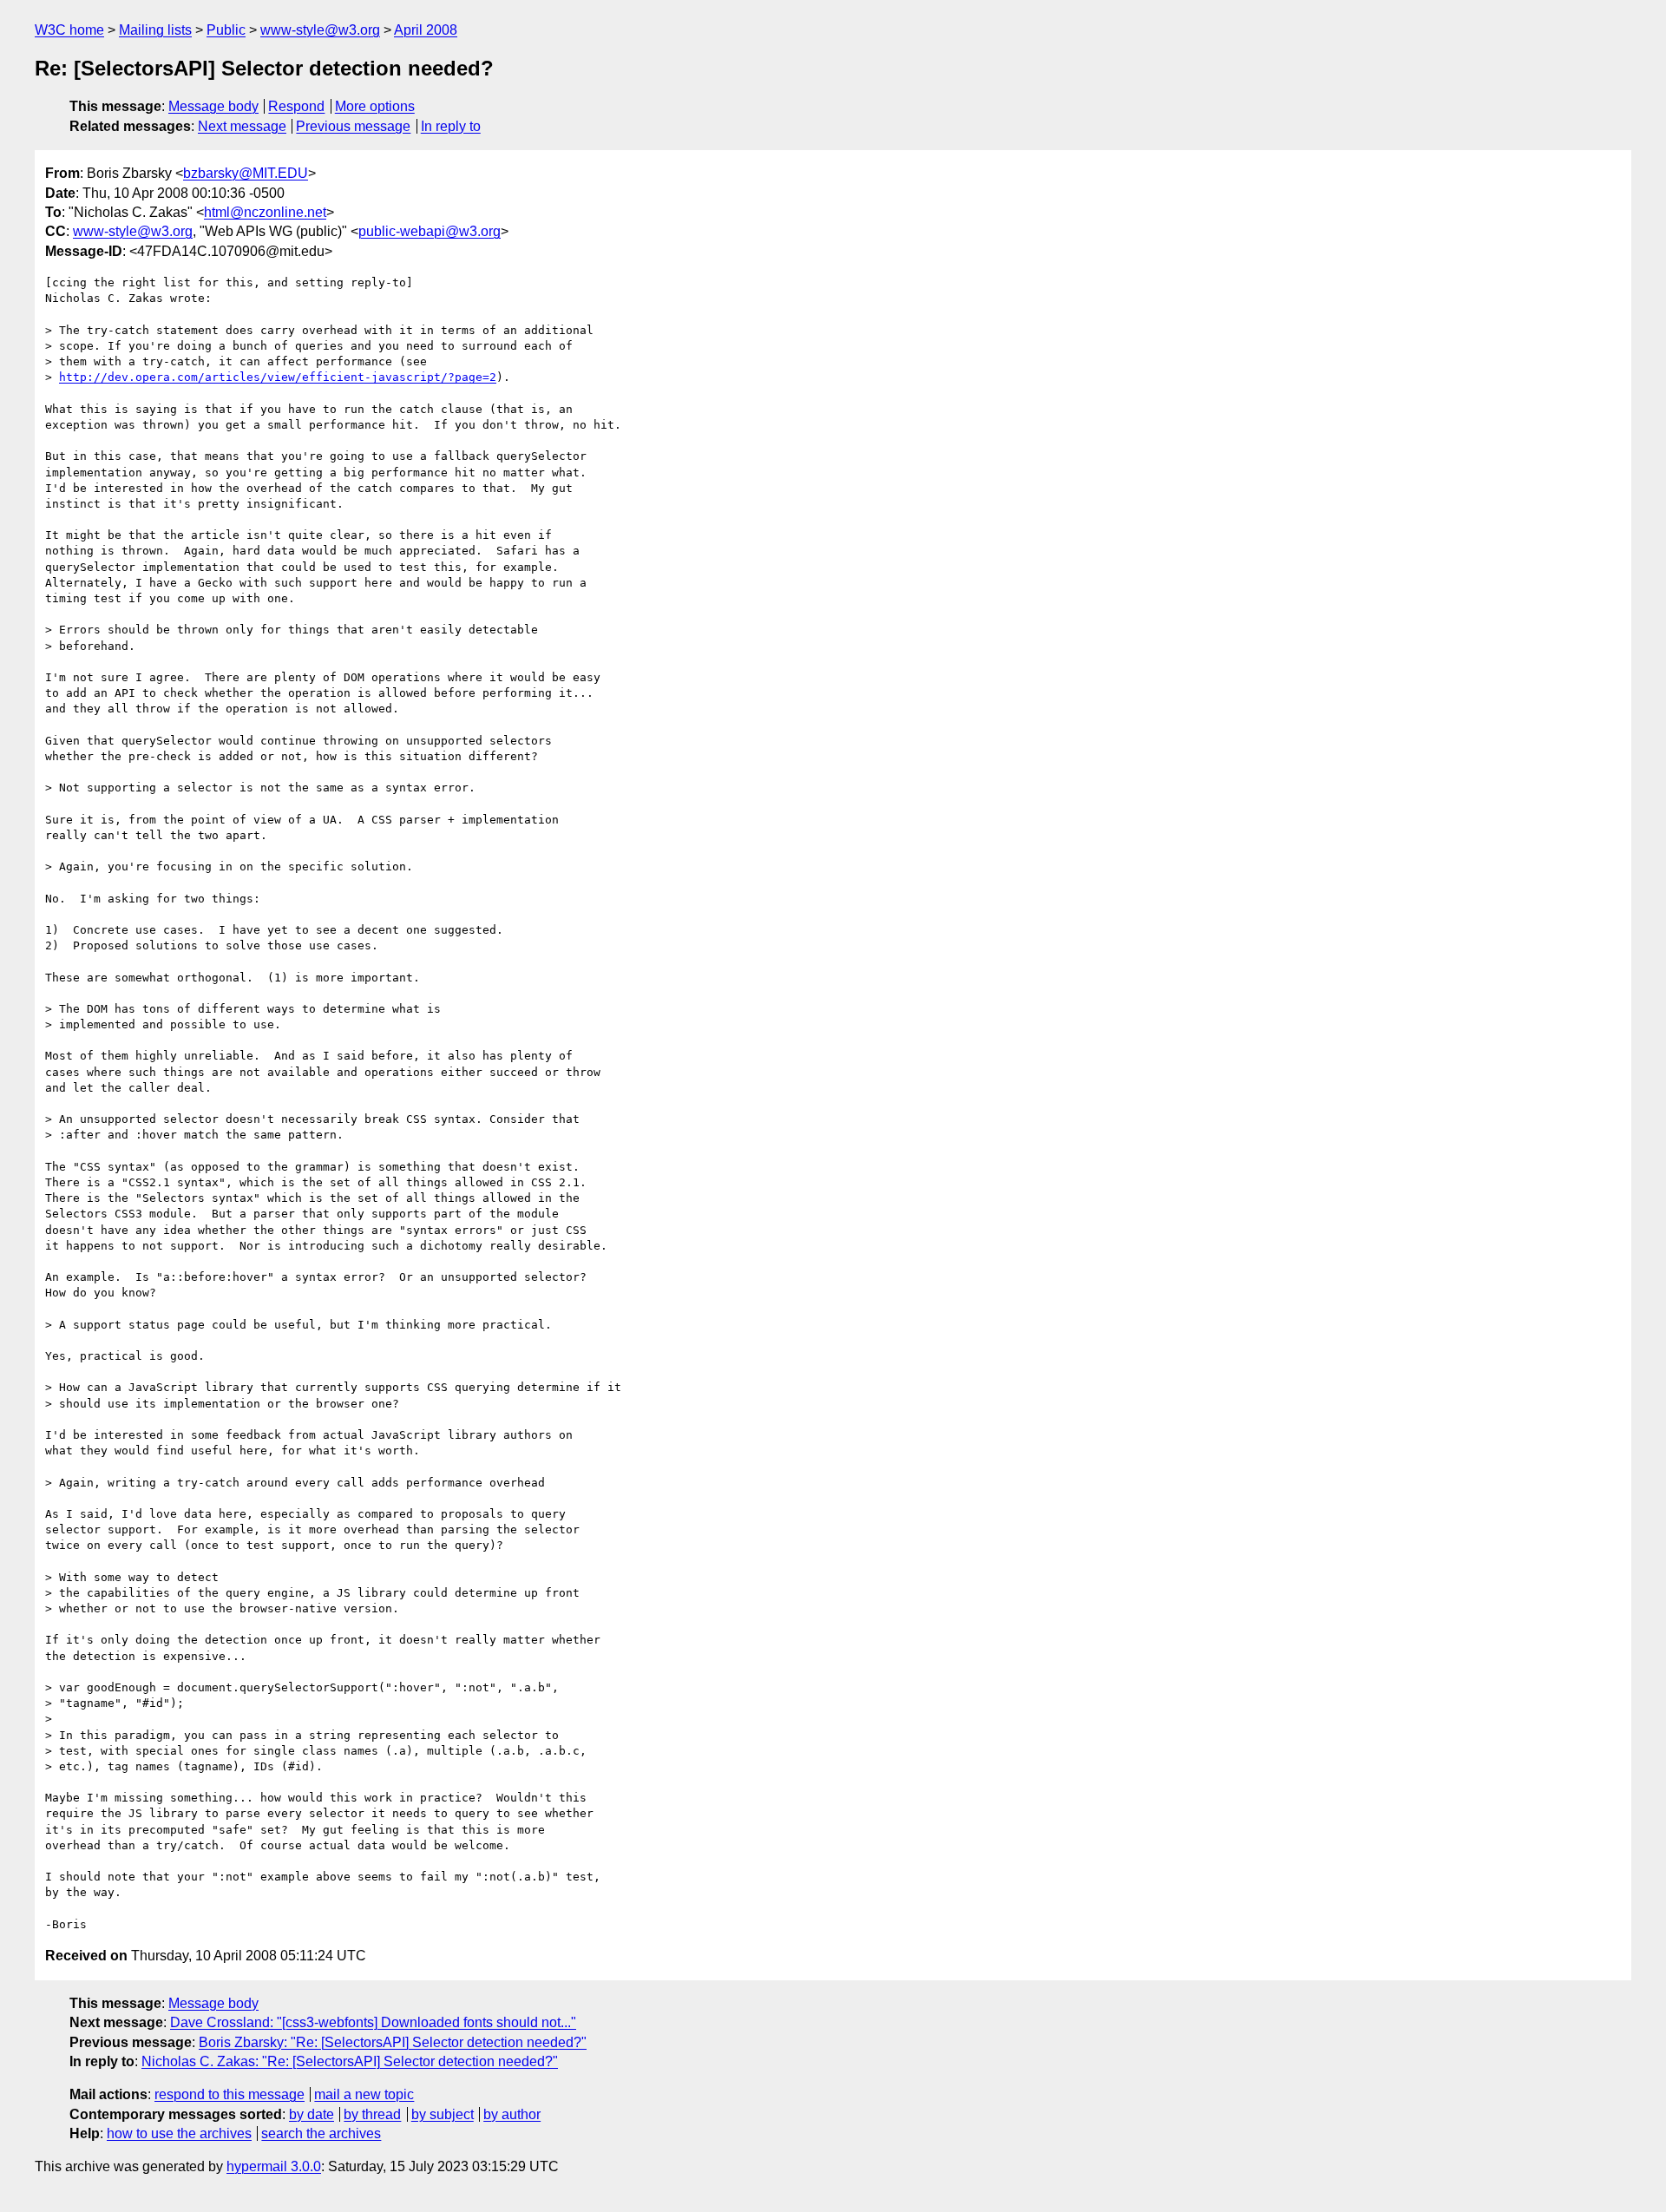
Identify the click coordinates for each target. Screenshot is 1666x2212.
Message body (213, 106)
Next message (242, 126)
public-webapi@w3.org (430, 231)
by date (312, 2114)
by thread (372, 2114)
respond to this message (230, 2094)
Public (226, 30)
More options (375, 106)
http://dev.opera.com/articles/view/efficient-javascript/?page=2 (278, 377)
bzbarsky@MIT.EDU (246, 173)
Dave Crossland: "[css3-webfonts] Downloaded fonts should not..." (373, 2022)
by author (512, 2114)
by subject (443, 2114)
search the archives (321, 2133)
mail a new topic (364, 2094)
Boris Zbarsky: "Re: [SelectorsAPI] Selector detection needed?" (393, 2042)
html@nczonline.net (265, 212)
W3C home (69, 30)
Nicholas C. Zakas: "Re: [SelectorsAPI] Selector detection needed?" (350, 2061)
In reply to (451, 126)
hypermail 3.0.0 (274, 2166)
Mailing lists (155, 30)
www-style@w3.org (320, 30)
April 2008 (426, 30)
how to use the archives (179, 2133)
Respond (296, 106)
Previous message (353, 126)
